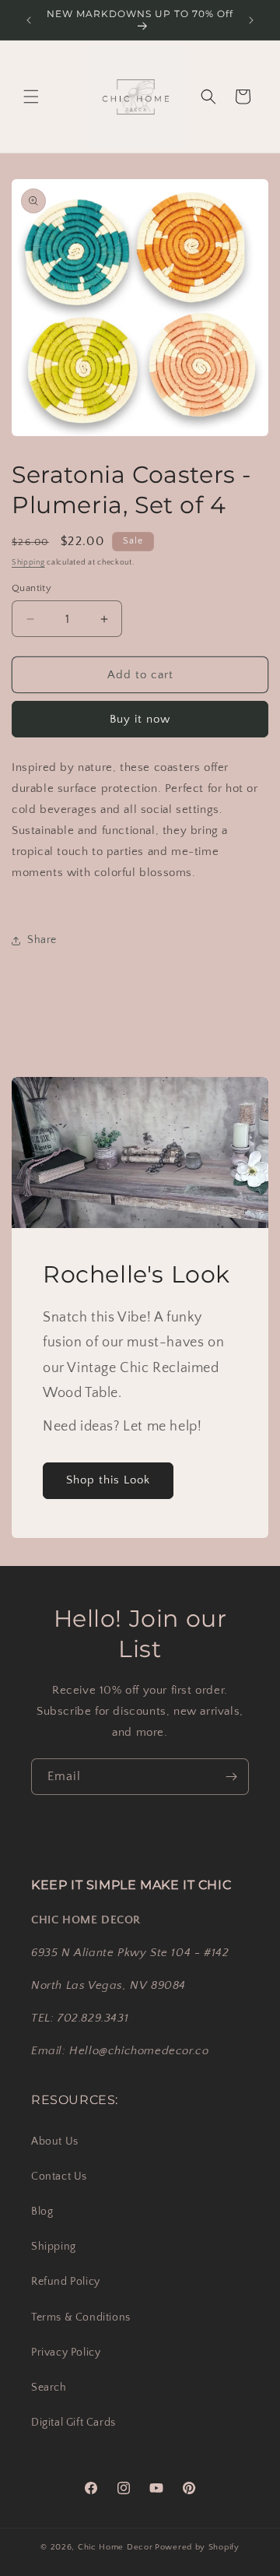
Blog (42, 2212)
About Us (55, 2141)
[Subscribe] (231, 1777)
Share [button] (42, 940)
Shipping (28, 563)
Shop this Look (108, 1481)
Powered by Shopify (197, 2547)
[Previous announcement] (29, 20)
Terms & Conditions (81, 2317)
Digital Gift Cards (73, 2423)
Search (49, 2388)
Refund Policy (66, 2282)
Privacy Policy (66, 2353)
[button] (31, 97)
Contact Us (59, 2177)
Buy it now (140, 719)
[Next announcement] (251, 20)
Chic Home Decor (115, 2547)
